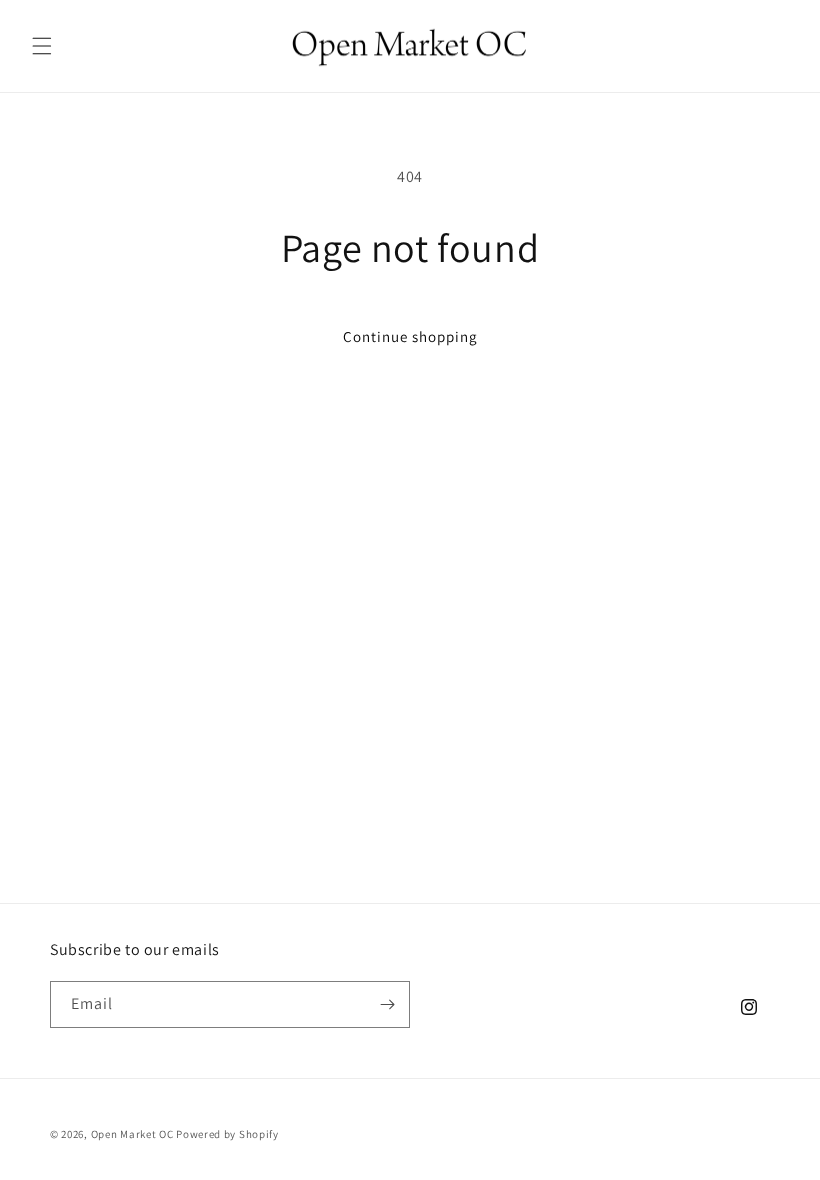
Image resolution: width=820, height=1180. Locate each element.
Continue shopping (410, 336)
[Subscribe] (387, 1004)
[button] (42, 46)
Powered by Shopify (227, 1134)
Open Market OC (132, 1134)
